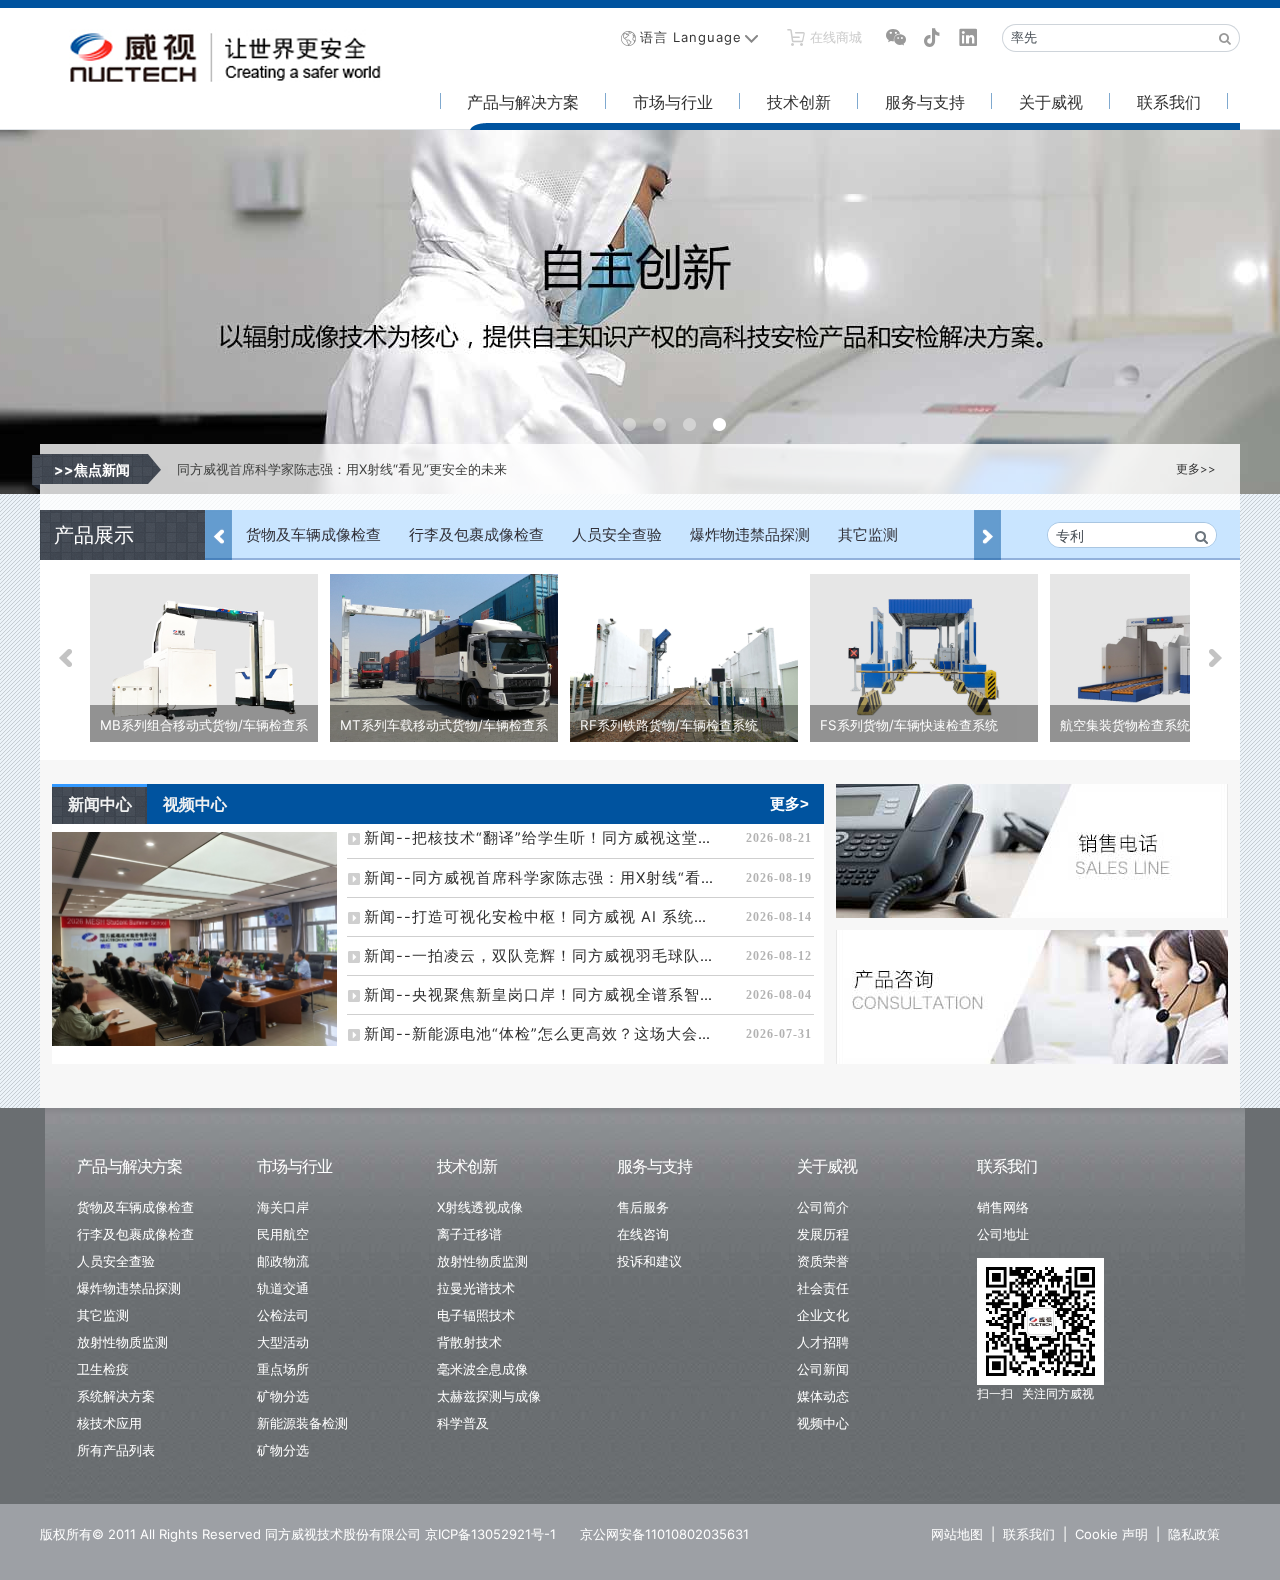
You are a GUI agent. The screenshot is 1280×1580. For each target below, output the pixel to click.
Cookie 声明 (1111, 1534)
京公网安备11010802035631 (664, 1534)
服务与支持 (925, 102)
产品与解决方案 (523, 102)
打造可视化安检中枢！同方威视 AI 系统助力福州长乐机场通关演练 (369, 469)
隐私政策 (1194, 1534)
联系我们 (1169, 102)
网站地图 (957, 1534)
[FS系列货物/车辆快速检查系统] (924, 660)
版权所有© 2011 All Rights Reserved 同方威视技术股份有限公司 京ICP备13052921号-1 (298, 1534)
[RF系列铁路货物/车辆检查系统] (684, 660)
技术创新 (799, 102)
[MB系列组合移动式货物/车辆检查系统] (204, 660)
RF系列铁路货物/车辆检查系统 (669, 725)
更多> (789, 803)
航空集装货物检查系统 (1125, 725)
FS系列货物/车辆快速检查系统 (909, 725)
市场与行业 (673, 102)
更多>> (1196, 469)
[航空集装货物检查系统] (1164, 660)
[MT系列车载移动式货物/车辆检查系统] (444, 660)
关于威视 (1051, 102)
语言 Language (691, 37)
